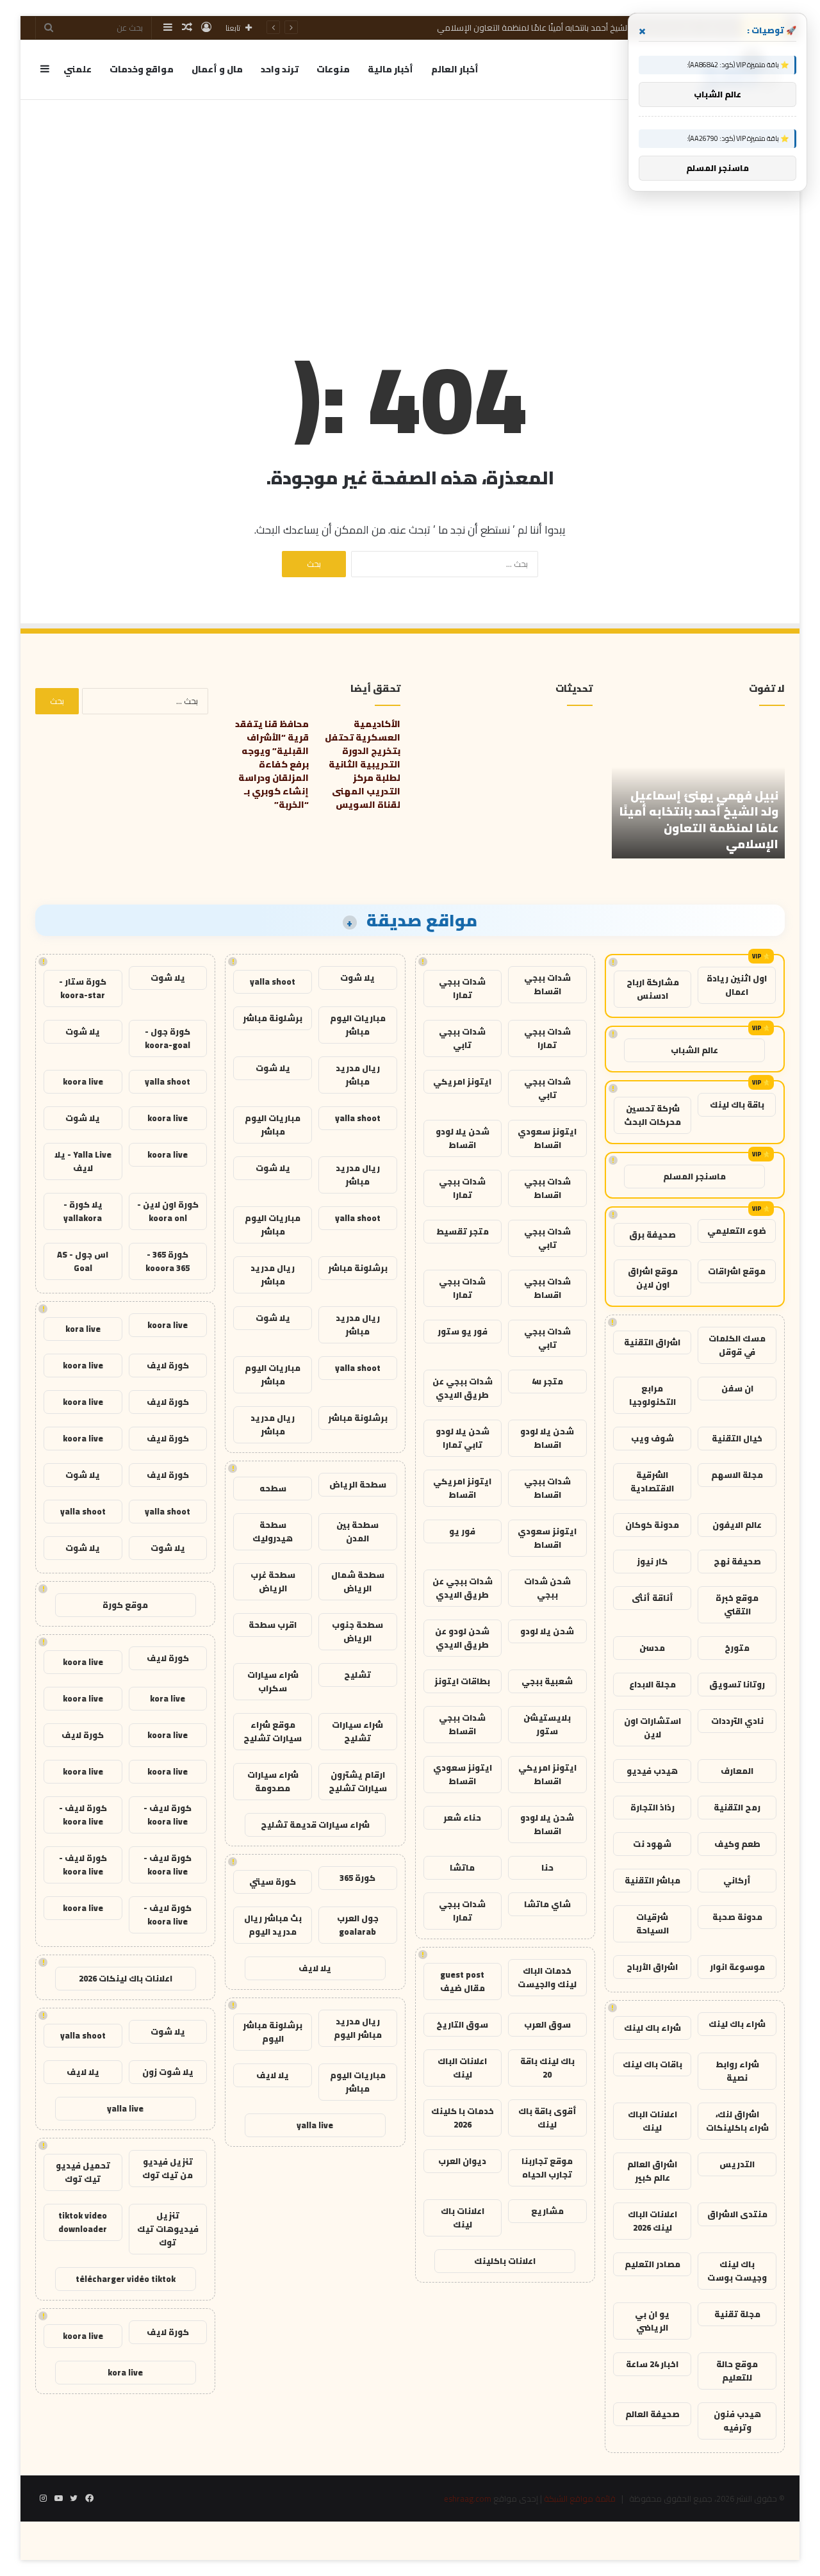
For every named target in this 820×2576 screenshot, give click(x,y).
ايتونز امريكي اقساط (462, 1488)
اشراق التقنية (652, 1342)
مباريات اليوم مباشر (358, 1025)
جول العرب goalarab (358, 1925)
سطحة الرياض (358, 1484)
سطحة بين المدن (357, 1531)
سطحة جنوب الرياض (357, 1631)
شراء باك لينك (737, 2024)
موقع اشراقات (737, 1271)
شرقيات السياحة (652, 1924)
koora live (83, 1081)
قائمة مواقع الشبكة (580, 2498)
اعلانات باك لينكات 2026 (126, 1978)
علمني (78, 69)
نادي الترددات (737, 1721)
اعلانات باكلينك (505, 2261)
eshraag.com (468, 2498)
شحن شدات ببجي (547, 1588)
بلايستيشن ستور (547, 1724)
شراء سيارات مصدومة (273, 1781)
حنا (547, 1867)
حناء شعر (462, 1817)
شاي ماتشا (547, 1904)
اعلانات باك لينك (463, 2218)
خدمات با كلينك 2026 (463, 2118)
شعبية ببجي (547, 1681)
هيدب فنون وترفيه (737, 2421)
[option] (698, 788)
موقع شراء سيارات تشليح (273, 1731)
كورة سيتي (273, 1882)
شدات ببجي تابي (462, 1038)
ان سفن (737, 1388)
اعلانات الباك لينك (652, 2121)
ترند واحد (280, 69)
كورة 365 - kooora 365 (168, 1261)
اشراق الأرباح (652, 1967)
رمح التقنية (737, 1807)
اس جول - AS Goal (83, 1261)
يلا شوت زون (168, 2072)
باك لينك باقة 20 (547, 2068)
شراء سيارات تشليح (357, 1731)
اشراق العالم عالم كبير (652, 2171)
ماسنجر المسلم (694, 1176)
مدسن (652, 1648)
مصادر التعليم (652, 2264)
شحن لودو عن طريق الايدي (462, 1638)
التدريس (737, 2164)
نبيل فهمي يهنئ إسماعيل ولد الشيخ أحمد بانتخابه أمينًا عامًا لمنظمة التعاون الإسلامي (586, 28)
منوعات (333, 69)
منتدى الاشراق (737, 2214)
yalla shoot (273, 981)
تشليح (357, 1675)
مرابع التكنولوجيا (652, 1395)
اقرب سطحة (273, 1625)
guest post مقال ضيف (463, 1981)
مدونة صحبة (737, 1917)
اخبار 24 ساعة (652, 2364)
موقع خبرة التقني (737, 1604)
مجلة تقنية (737, 2314)
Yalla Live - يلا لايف (83, 1161)
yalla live (315, 2125)
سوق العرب (547, 2024)
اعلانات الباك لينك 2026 (652, 2221)
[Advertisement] (410, 203)
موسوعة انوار (737, 1967)
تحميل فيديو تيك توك (83, 2172)
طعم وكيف (737, 1844)
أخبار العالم (455, 69)
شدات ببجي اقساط (547, 984)
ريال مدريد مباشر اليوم (358, 2028)
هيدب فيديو (652, 1771)
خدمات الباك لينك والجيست (547, 1977)
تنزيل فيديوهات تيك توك (168, 2229)
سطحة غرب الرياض (273, 1581)
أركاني (737, 1880)
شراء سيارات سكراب (273, 1681)
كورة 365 (357, 1878)
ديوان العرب (462, 2161)
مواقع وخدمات (142, 69)
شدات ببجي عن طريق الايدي (463, 1388)
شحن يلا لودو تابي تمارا (463, 1438)
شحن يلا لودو (547, 1631)
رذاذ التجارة (652, 1807)
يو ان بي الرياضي (652, 2321)
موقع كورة (125, 1605)
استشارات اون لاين (652, 1727)
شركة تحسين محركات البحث (652, 1115)
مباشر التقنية (652, 1880)
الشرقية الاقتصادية (652, 1481)
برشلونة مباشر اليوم (273, 2032)
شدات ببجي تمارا (462, 988)
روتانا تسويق (737, 1684)
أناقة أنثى (652, 1598)
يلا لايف (315, 1968)
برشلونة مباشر (273, 1018)
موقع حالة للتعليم (737, 2371)
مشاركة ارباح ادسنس (653, 989)
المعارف (737, 1771)
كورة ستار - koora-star (83, 988)
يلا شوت (357, 978)
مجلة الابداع (652, 1684)
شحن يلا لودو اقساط (463, 1138)
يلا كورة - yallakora (83, 1211)
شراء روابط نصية (737, 2071)
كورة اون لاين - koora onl (168, 1211)
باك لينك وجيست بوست (737, 2271)
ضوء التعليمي (737, 1231)
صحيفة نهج (737, 1561)
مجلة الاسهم (737, 1475)
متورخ (737, 1648)
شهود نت (652, 1844)
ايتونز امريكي (462, 1081)
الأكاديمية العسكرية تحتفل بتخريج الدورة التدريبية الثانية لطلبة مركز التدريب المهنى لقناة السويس (363, 764)
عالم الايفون (737, 1525)
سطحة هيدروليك (273, 1531)
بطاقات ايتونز (462, 1681)
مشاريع (547, 2211)
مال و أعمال (217, 69)
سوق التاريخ (462, 2024)
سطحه (273, 1488)
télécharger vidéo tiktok (126, 2279)
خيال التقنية (737, 1438)
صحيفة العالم (652, 2414)
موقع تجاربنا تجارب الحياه (547, 2168)
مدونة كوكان (652, 1525)
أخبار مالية (390, 69)
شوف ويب (652, 1438)
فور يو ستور (463, 1331)
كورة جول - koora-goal (168, 1038)
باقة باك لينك (737, 1104)
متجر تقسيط (463, 1231)
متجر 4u (547, 1381)
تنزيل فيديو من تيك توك (168, 2168)
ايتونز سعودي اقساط (547, 1138)
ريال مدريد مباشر (358, 1075)
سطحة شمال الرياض (358, 1581)
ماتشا (462, 1867)
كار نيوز (652, 1561)
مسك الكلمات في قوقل (737, 1345)
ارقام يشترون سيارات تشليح (358, 1781)
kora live (83, 1329)
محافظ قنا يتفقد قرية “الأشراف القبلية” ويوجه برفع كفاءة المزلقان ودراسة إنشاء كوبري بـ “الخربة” (272, 764)
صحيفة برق (652, 1235)
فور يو (462, 1531)
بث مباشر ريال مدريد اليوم (273, 1925)
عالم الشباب (694, 1050)
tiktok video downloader (83, 2222)
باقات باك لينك (652, 2064)
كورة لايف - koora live (168, 1815)
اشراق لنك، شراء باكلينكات (737, 2121)
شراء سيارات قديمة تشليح (315, 1825)
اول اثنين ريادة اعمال (737, 985)
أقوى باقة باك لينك (547, 2118)
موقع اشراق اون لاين (653, 1278)
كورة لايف (168, 1365)
